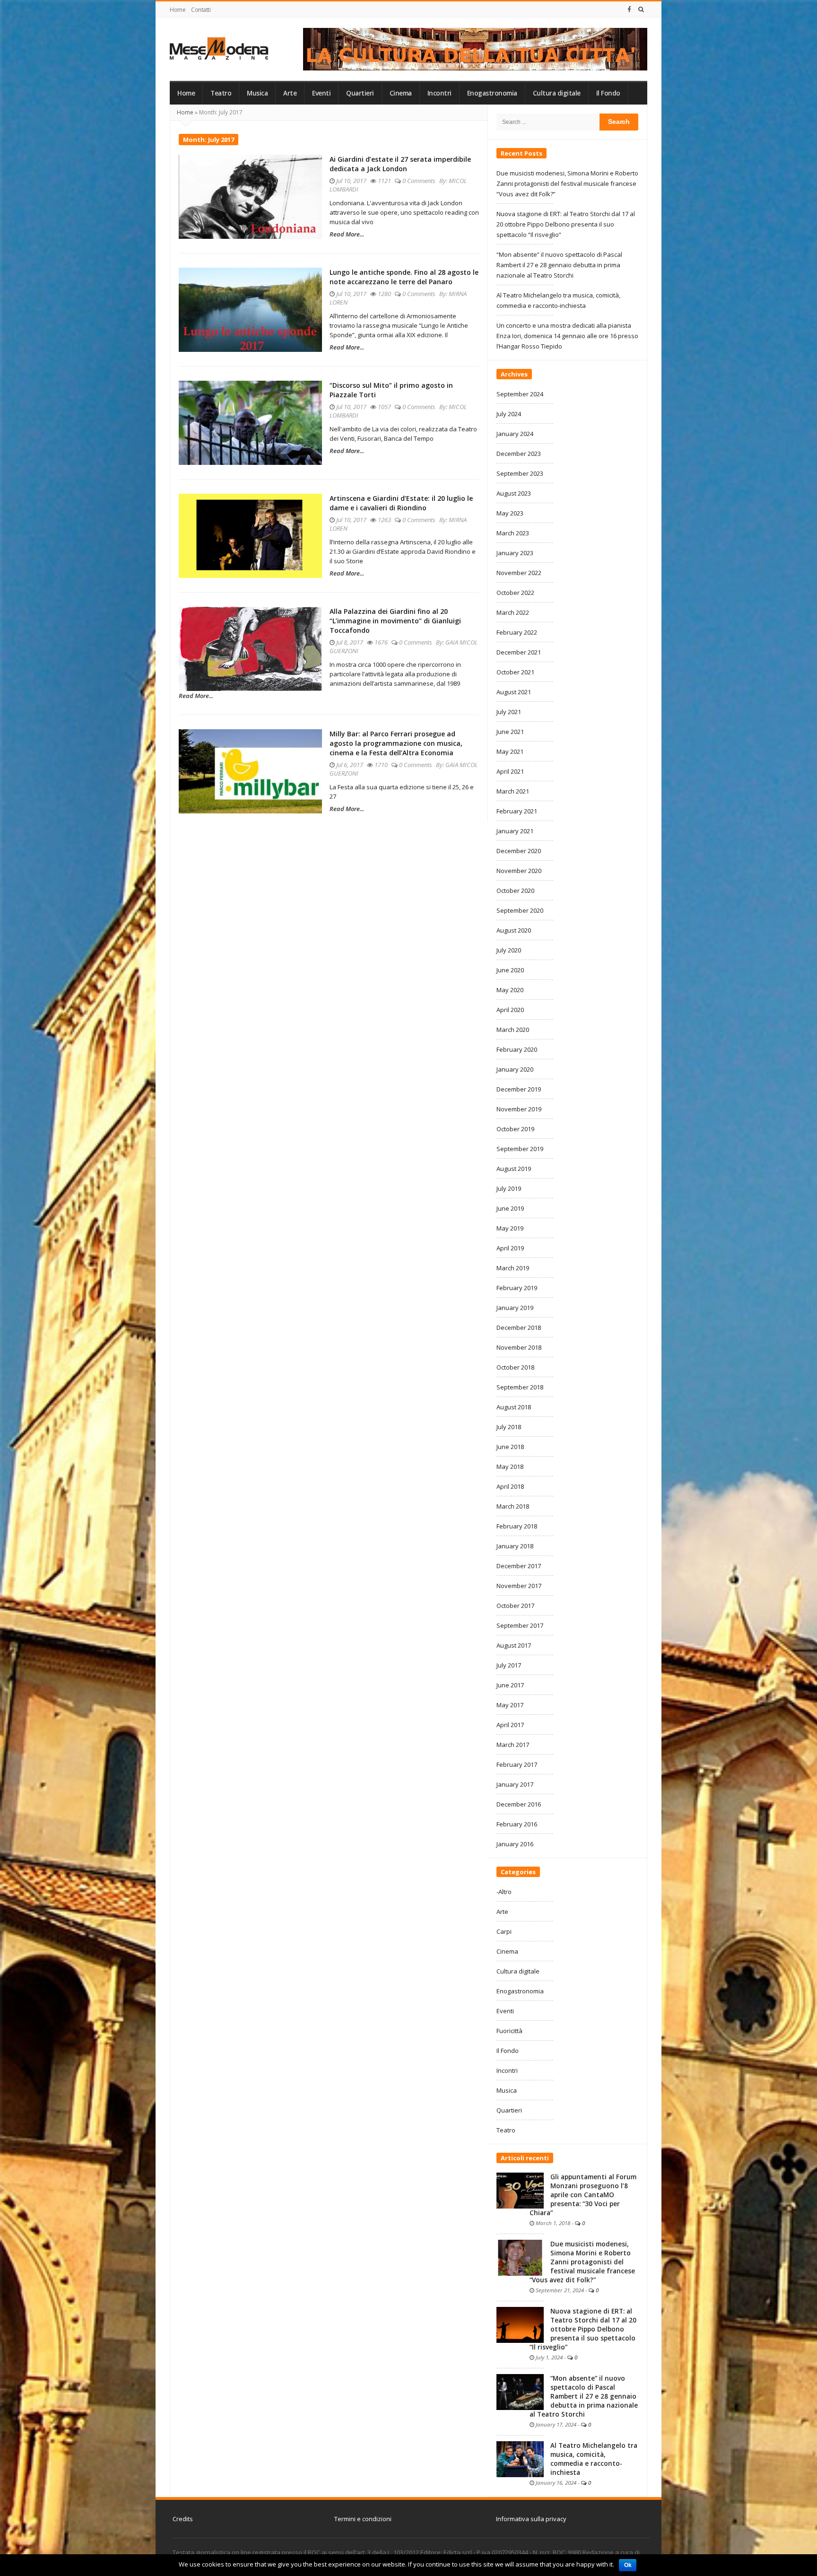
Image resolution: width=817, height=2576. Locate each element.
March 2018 (513, 1506)
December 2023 (519, 454)
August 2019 (514, 1169)
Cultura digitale (557, 93)
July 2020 (509, 950)
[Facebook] (629, 9)
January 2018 (515, 1546)
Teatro (221, 93)
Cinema (401, 93)
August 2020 (514, 930)
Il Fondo (608, 93)
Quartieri (360, 93)
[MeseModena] (219, 48)
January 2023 (515, 553)
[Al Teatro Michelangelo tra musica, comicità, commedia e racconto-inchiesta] (520, 2458)
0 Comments (419, 181)
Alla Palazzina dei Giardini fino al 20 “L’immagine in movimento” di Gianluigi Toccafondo (395, 621)
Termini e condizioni (363, 2519)
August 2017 (514, 1645)
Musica (257, 93)
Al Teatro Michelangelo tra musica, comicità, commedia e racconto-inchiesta (594, 2459)
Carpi (504, 1931)
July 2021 (509, 712)
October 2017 (515, 1606)
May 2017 (510, 1705)
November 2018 (519, 1347)
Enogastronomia (492, 93)
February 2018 (517, 1526)
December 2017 (519, 1566)
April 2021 (510, 771)
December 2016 (519, 1804)
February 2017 (517, 1764)
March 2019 (513, 1268)
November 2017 (519, 1586)
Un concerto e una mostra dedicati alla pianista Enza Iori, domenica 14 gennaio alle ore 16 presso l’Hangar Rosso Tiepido (567, 336)
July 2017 (509, 1665)
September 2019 (520, 1149)
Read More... (347, 234)
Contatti (201, 10)
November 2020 (519, 871)
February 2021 (517, 811)
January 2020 (515, 1069)
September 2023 (520, 473)
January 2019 (515, 1308)
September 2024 (520, 394)
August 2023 (514, 493)
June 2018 (510, 1447)
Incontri (439, 93)
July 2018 (509, 1427)
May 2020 (510, 990)
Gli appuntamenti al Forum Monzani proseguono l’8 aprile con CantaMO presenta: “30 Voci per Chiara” (583, 2195)
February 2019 (517, 1288)
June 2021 (510, 732)
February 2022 (517, 632)
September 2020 (520, 910)
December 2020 (519, 851)
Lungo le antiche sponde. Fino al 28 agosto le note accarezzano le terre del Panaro (404, 277)
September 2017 (520, 1625)
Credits (183, 2519)
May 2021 (510, 751)
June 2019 (510, 1208)
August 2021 (514, 692)
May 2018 (510, 1467)
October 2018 (515, 1367)
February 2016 (517, 1824)
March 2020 (513, 1030)
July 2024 (509, 414)
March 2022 (513, 612)
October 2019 (515, 1129)
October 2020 (515, 891)
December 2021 (519, 652)
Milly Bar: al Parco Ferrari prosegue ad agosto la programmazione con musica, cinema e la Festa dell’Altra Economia (396, 743)
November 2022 (519, 573)
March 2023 (513, 533)
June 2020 (510, 970)
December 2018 (519, 1327)
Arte (290, 93)
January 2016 (515, 1844)
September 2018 (520, 1387)
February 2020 (517, 1049)
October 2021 (515, 672)
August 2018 (514, 1407)
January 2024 (515, 434)
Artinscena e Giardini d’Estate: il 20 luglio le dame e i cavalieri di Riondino (401, 503)
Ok (628, 2565)
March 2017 (513, 1745)
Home (178, 10)
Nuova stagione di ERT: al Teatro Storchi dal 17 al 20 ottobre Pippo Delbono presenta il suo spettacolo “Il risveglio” (566, 224)
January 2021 (515, 831)
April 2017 (510, 1725)
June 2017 (510, 1685)
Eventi (321, 93)
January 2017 (515, 1784)
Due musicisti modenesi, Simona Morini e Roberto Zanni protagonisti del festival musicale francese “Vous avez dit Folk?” (567, 183)
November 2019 (519, 1109)
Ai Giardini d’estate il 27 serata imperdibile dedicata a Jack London (400, 164)
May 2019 (510, 1228)
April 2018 (510, 1486)
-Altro (504, 1892)
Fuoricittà (509, 2031)
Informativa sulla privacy (531, 2519)
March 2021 (513, 791)
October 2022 (515, 593)
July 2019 (509, 1188)
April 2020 (510, 1010)
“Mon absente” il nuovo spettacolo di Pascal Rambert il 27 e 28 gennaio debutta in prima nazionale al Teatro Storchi (559, 265)
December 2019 (519, 1089)
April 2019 (510, 1248)
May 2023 (510, 513)
